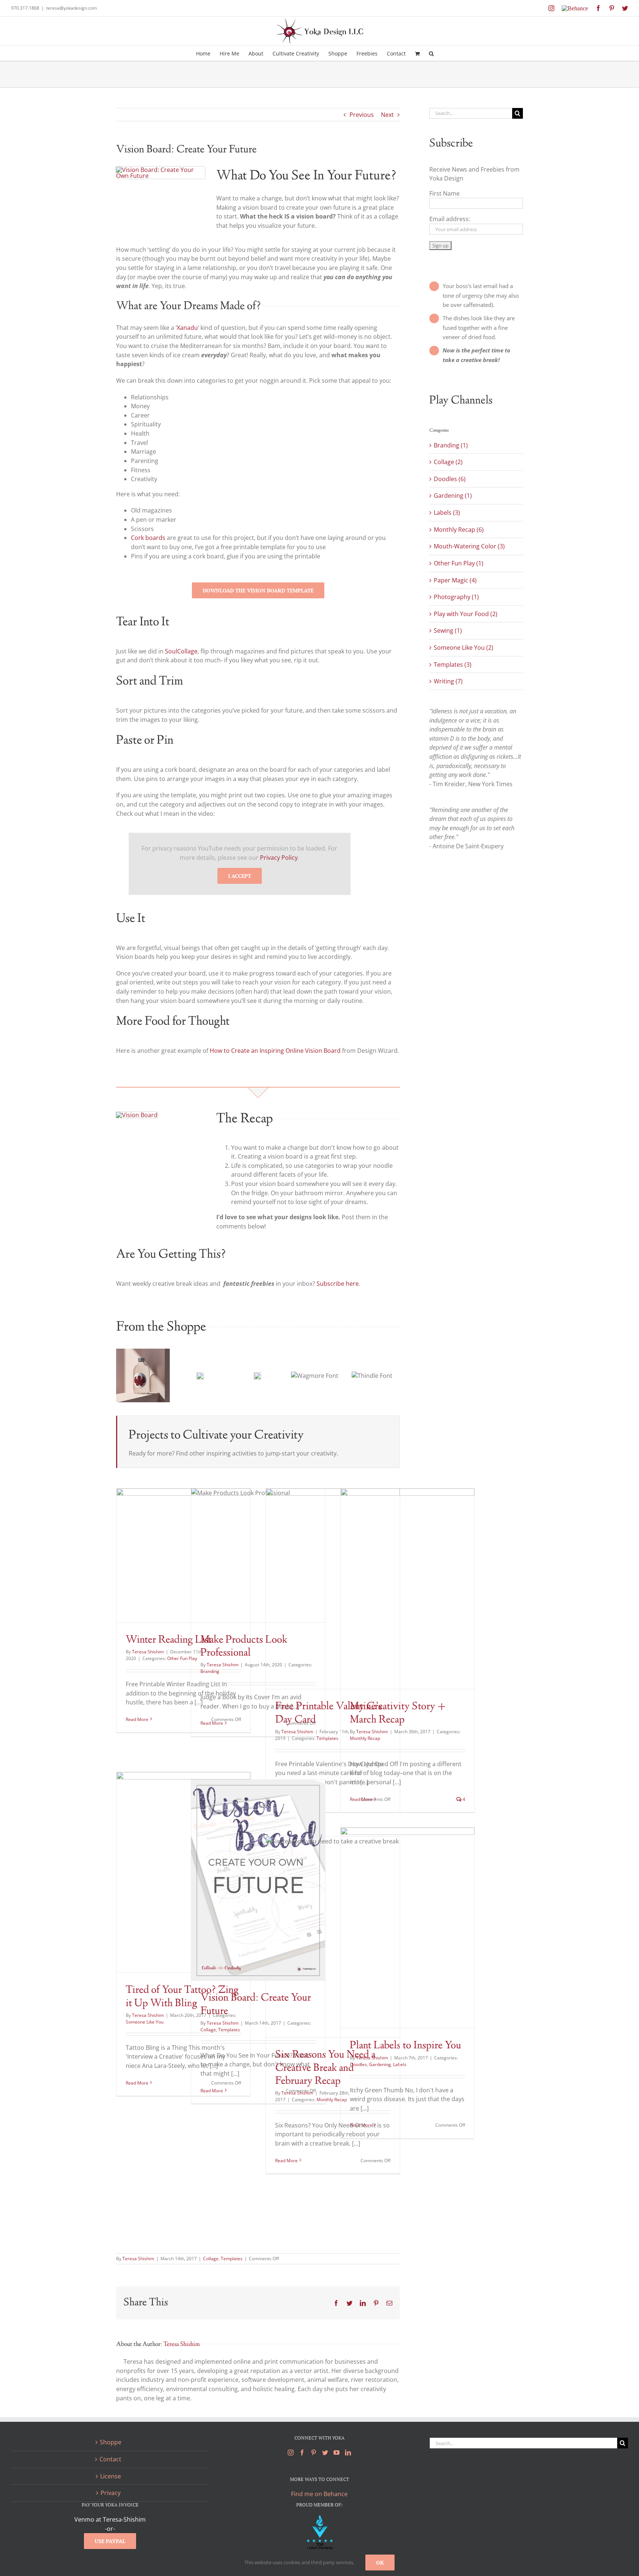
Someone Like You (145, 2022)
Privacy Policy (279, 858)
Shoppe (111, 2442)
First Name (444, 193)
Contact (110, 2459)
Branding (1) (451, 445)
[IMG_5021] (160, 170)
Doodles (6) (450, 479)
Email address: (450, 219)
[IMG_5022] (137, 1115)
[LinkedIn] (348, 2452)
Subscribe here (338, 1284)
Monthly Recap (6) (459, 530)
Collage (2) (448, 462)
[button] (431, 53)
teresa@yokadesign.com (72, 8)
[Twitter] (325, 2452)
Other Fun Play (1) (459, 563)
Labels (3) (447, 513)
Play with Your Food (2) (466, 614)
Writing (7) (448, 681)
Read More (137, 1719)
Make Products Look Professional (244, 1647)
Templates (327, 1738)
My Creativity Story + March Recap (398, 1713)
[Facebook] (302, 2452)
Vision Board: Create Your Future (256, 2005)
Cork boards (148, 538)
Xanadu (187, 328)
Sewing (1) (448, 631)
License (111, 2476)
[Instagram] (291, 2452)
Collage (208, 2030)
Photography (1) (456, 597)
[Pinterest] (314, 2452)
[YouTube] (337, 2452)
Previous (362, 115)
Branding (210, 1671)
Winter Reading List (169, 1640)
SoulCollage (181, 651)
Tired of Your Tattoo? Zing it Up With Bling (182, 1997)
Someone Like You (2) (464, 648)
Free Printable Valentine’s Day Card (329, 1713)
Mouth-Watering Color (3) (469, 546)
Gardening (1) (453, 496)
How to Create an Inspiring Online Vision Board (275, 1051)
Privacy (111, 2493)
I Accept (240, 876)
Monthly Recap (365, 1738)
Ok (380, 2563)
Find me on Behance (319, 2494)
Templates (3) (453, 665)
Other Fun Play (182, 1658)
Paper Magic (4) (455, 580)
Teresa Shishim (148, 1652)
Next (387, 115)
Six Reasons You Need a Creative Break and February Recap (325, 2068)
